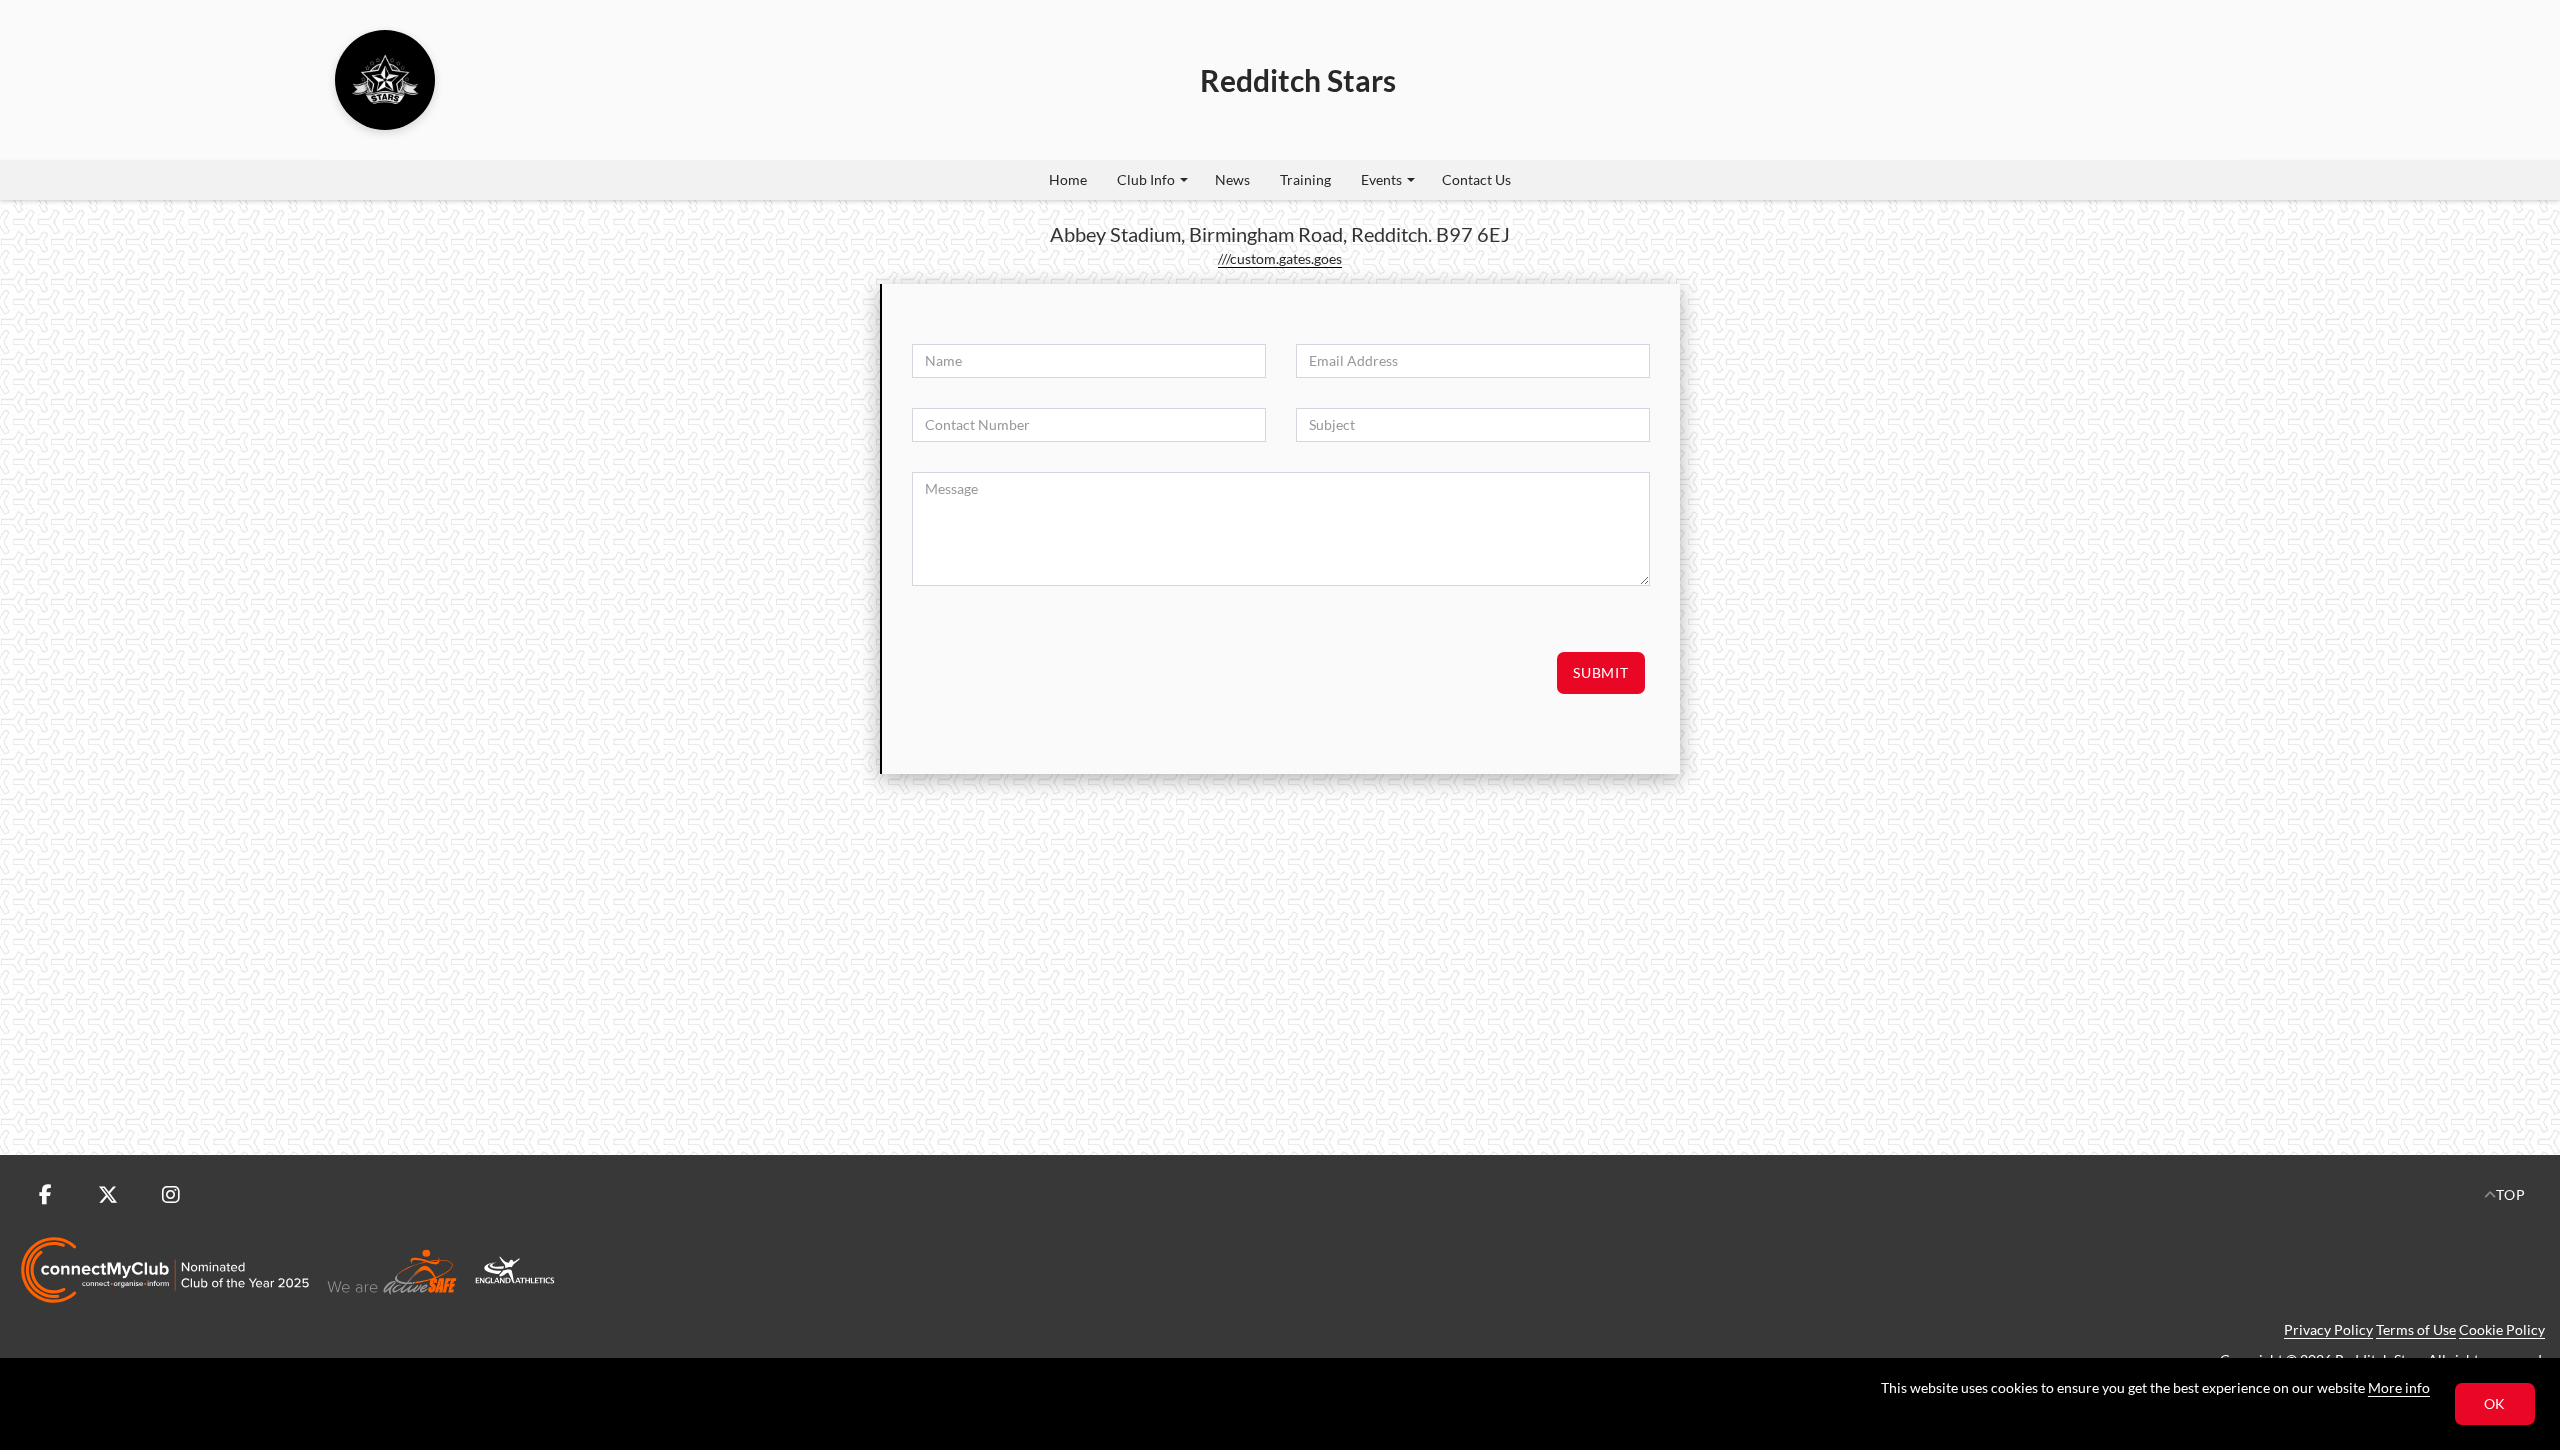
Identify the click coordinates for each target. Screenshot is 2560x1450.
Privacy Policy (2328, 1329)
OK (2495, 1403)
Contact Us (1476, 179)
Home (1068, 179)
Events (1381, 179)
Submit (1601, 672)
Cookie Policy (2502, 1329)
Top (2511, 1194)
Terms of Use (2416, 1329)
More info (2399, 1387)
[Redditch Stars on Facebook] (45, 1195)
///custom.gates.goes (1280, 258)
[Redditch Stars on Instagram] (171, 1195)
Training (1305, 179)
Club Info (1146, 179)
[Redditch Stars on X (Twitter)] (108, 1195)
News (1232, 179)
